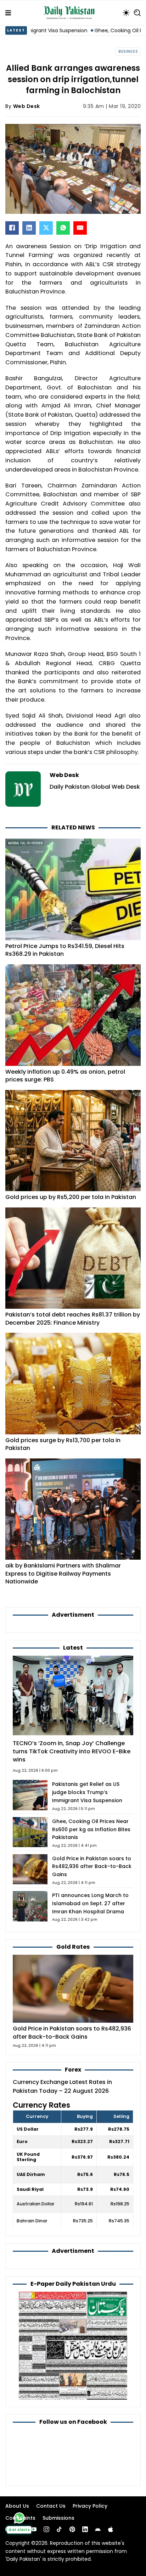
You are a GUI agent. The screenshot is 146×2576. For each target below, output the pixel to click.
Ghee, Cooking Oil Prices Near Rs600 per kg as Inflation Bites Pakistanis (91, 1829)
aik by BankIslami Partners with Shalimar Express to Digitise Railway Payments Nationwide (63, 1573)
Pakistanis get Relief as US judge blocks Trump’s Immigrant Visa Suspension (87, 1792)
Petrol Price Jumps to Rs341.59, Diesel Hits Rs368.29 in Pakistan (65, 950)
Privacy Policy (90, 2506)
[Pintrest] (72, 2529)
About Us (17, 2506)
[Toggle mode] (126, 13)
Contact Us (51, 2506)
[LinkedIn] (29, 228)
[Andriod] (98, 2529)
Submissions (58, 2518)
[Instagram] (46, 2529)
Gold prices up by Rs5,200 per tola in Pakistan (71, 1197)
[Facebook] (12, 228)
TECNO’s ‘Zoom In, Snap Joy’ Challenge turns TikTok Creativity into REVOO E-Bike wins (72, 1751)
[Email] (80, 228)
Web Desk (27, 106)
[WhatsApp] (63, 228)
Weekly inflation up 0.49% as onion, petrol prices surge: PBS (65, 1076)
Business (128, 52)
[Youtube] (34, 2529)
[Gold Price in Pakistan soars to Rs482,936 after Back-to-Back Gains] (73, 1988)
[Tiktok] (59, 2529)
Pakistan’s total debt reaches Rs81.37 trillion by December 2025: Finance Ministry (73, 1319)
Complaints (20, 2518)
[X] (46, 228)
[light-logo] (71, 13)
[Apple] (111, 2529)
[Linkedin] (85, 2529)
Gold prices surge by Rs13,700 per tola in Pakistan (63, 1444)
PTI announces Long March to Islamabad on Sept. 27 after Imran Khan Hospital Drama (90, 1903)
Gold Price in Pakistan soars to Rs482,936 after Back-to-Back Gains (92, 1867)
